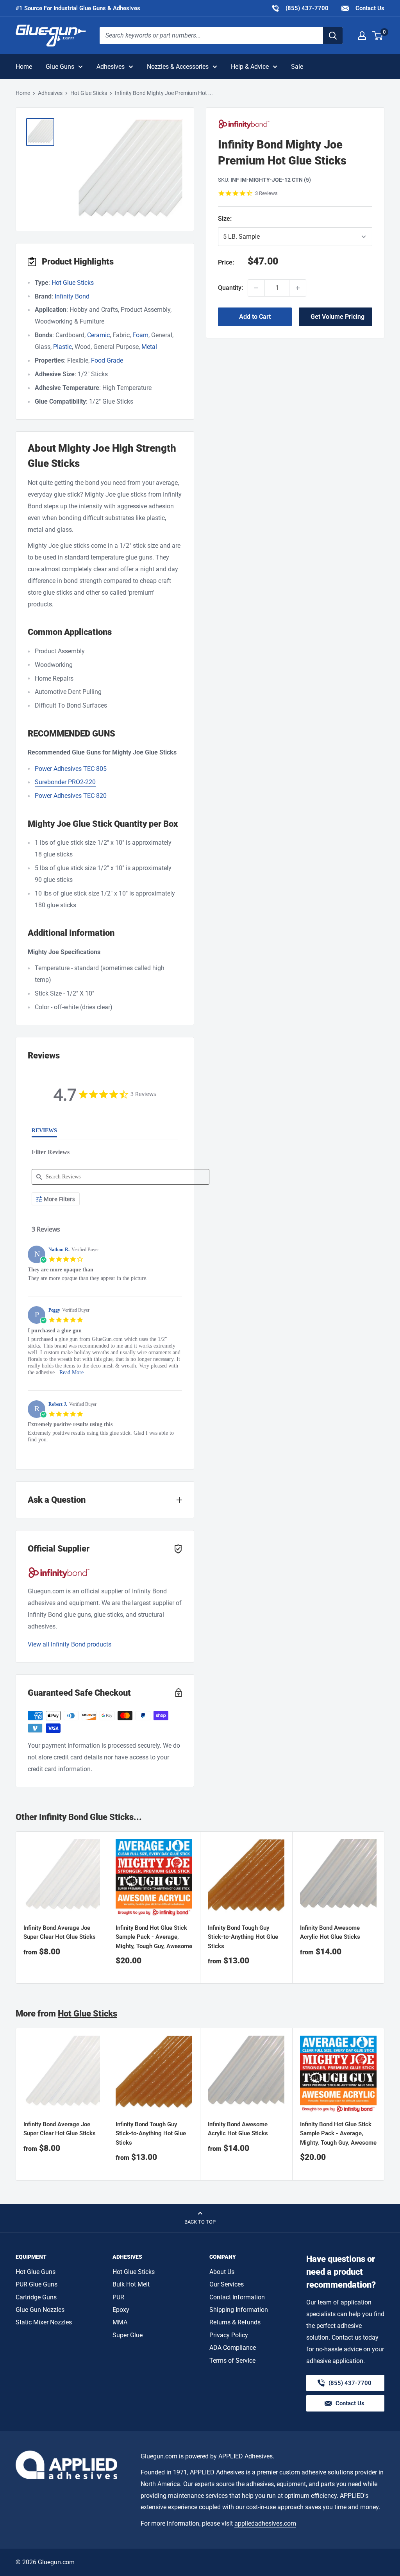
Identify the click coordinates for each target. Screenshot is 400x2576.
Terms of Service (232, 2361)
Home (24, 67)
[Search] (333, 36)
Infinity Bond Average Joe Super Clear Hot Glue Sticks (60, 1932)
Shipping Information (239, 2310)
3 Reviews (266, 193)
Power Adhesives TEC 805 (71, 769)
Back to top (200, 2222)
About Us (222, 2272)
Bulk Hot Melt (131, 2284)
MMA (120, 2322)
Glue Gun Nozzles (40, 2310)
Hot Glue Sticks (89, 93)
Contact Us (369, 8)
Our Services (227, 2284)
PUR (118, 2297)
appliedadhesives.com (265, 2523)
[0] (378, 36)
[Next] (385, 1907)
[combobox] (211, 36)
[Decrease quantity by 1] (256, 288)
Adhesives (111, 67)
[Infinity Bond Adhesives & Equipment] (295, 124)
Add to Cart (255, 317)
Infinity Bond (72, 296)
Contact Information (237, 2297)
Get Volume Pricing (337, 317)
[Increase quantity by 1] (298, 288)
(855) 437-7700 (300, 8)
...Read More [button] (69, 1372)
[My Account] (362, 36)
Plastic (62, 347)
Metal (149, 347)
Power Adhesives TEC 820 (71, 796)
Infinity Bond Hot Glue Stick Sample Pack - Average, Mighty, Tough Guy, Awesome (154, 1937)
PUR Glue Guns (37, 2284)
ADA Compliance (233, 2348)
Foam (140, 335)
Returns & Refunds (235, 2322)
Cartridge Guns (36, 2297)
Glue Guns (60, 67)
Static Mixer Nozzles (44, 2322)
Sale (297, 67)
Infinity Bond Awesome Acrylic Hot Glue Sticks (330, 1932)
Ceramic (98, 335)
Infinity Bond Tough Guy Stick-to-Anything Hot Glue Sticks (243, 1937)
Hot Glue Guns (36, 2272)
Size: (245, 219)
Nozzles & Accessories (178, 67)
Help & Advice (250, 67)
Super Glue (128, 2335)
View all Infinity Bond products (70, 1644)
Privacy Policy (229, 2335)
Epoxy (121, 2310)
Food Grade (107, 360)
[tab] (44, 1132)
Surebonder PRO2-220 (65, 782)
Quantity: (230, 288)
